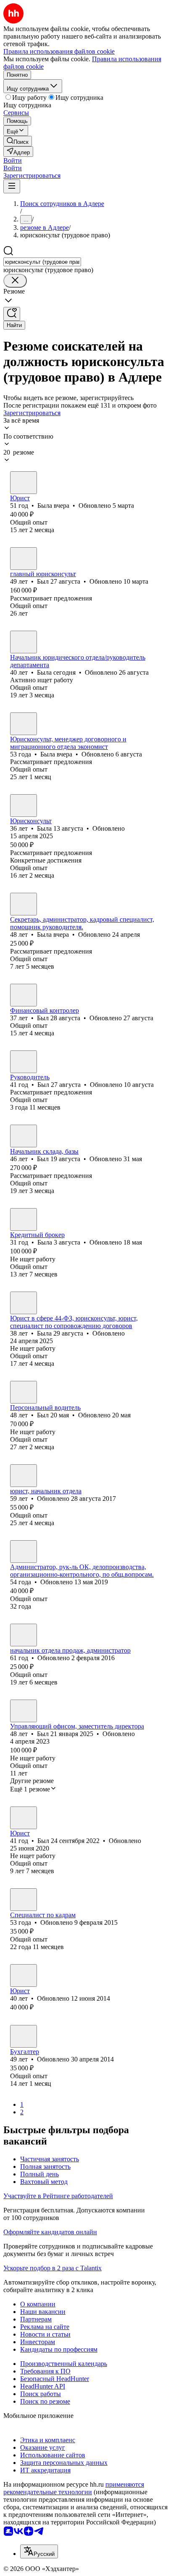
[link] (18, 141)
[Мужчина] (24, 559)
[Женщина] (24, 483)
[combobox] (42, 262)
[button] (13, 160)
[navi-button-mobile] (12, 186)
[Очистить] (15, 281)
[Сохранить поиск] (12, 314)
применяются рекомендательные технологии (74, 2488)
